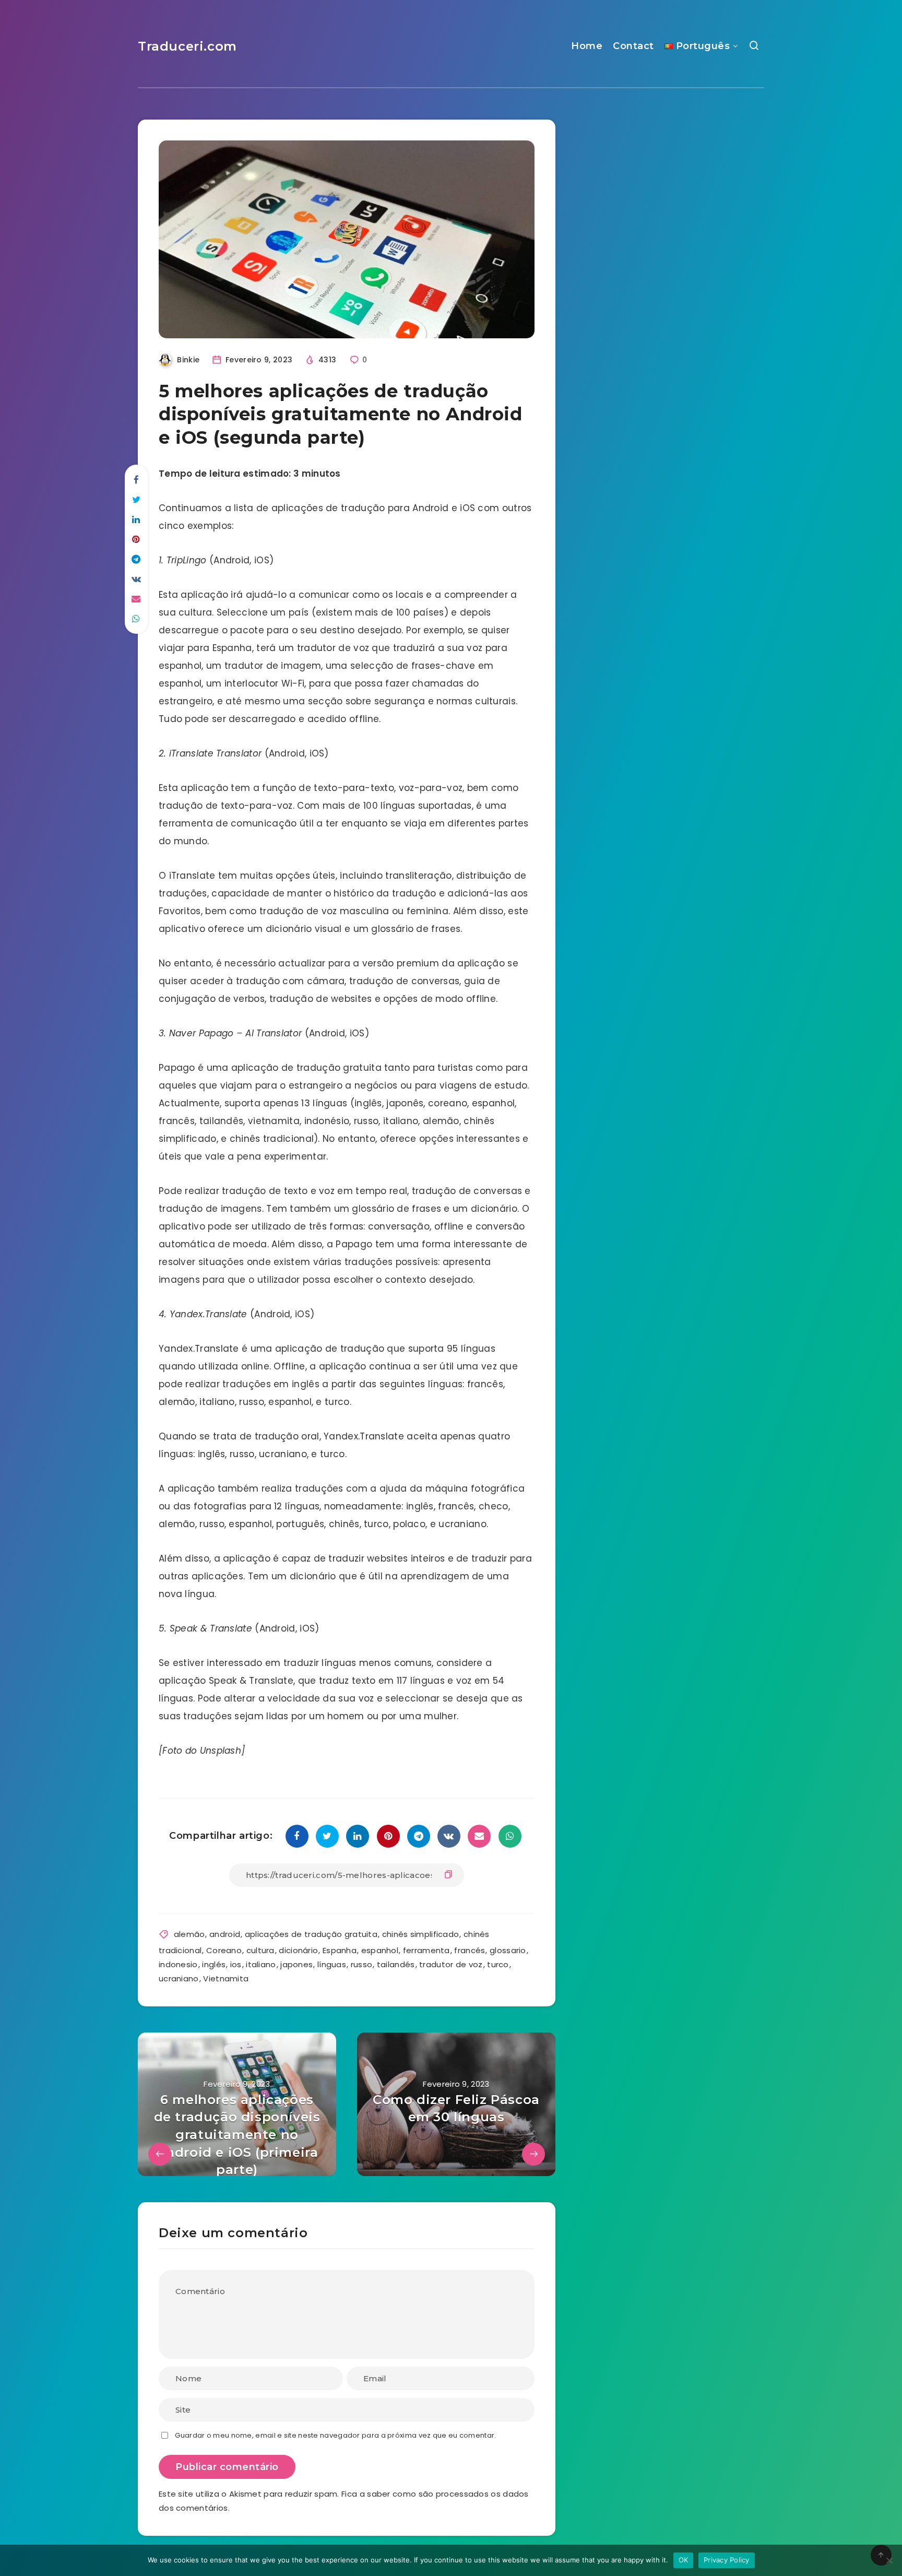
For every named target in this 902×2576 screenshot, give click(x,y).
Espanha (340, 1950)
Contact (633, 46)
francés (470, 1950)
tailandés (396, 1964)
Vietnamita (226, 1978)
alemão (189, 1934)
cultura (260, 1950)
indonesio (178, 1964)
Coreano (224, 1950)
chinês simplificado (421, 1934)
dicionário (298, 1950)
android (225, 1934)
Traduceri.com (187, 46)
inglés (214, 1964)
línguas (332, 1964)
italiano (261, 1964)
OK (684, 2560)
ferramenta (426, 1950)
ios (236, 1964)
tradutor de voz (451, 1964)
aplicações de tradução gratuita (311, 1934)
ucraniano (179, 1978)
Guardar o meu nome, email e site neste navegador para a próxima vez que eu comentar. (335, 2435)
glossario (508, 1950)
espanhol (380, 1950)
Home (587, 46)
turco (498, 1964)
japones (296, 1964)
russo (362, 1964)
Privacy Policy (727, 2560)
